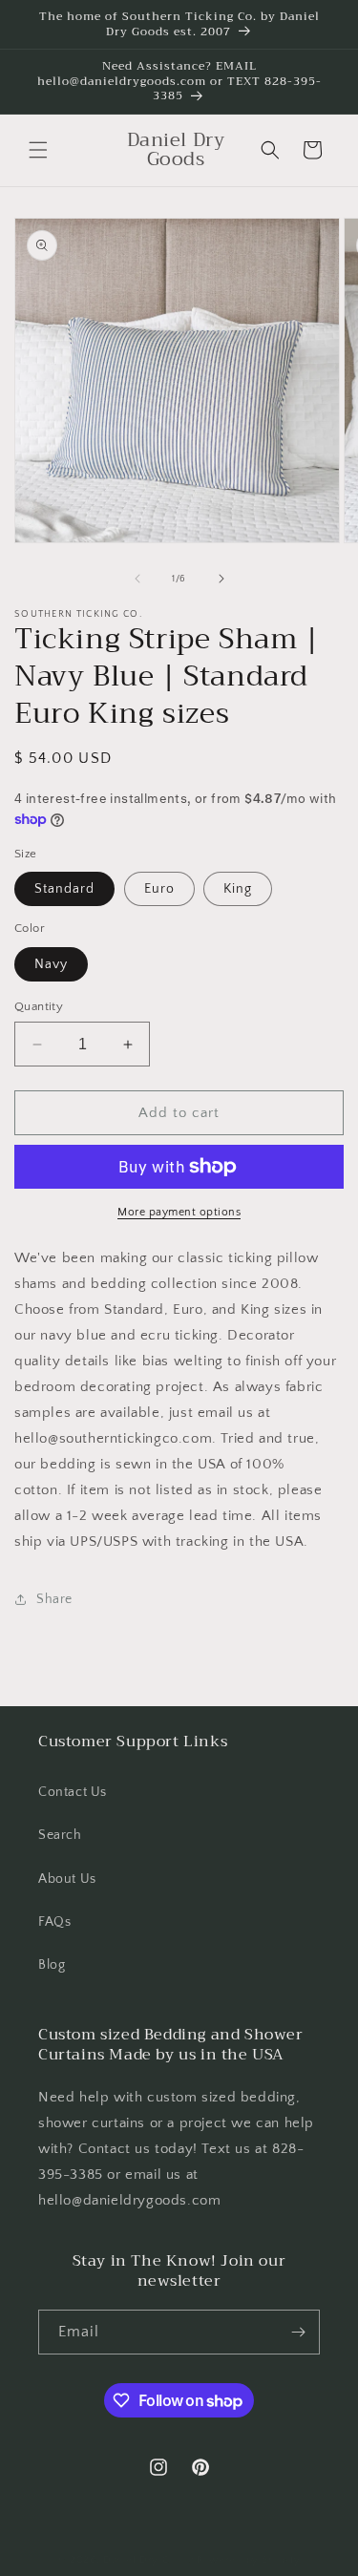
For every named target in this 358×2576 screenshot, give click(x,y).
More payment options (179, 1212)
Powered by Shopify (249, 2560)
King (238, 889)
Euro (159, 889)
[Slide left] (137, 579)
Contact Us (73, 1792)
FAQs (54, 1922)
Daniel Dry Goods (148, 2560)
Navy (51, 964)
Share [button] (54, 1599)
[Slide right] (221, 579)
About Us (67, 1879)
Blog (52, 1965)
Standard (64, 889)
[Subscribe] (298, 2332)
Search (60, 1835)
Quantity (39, 1006)
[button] (38, 150)
